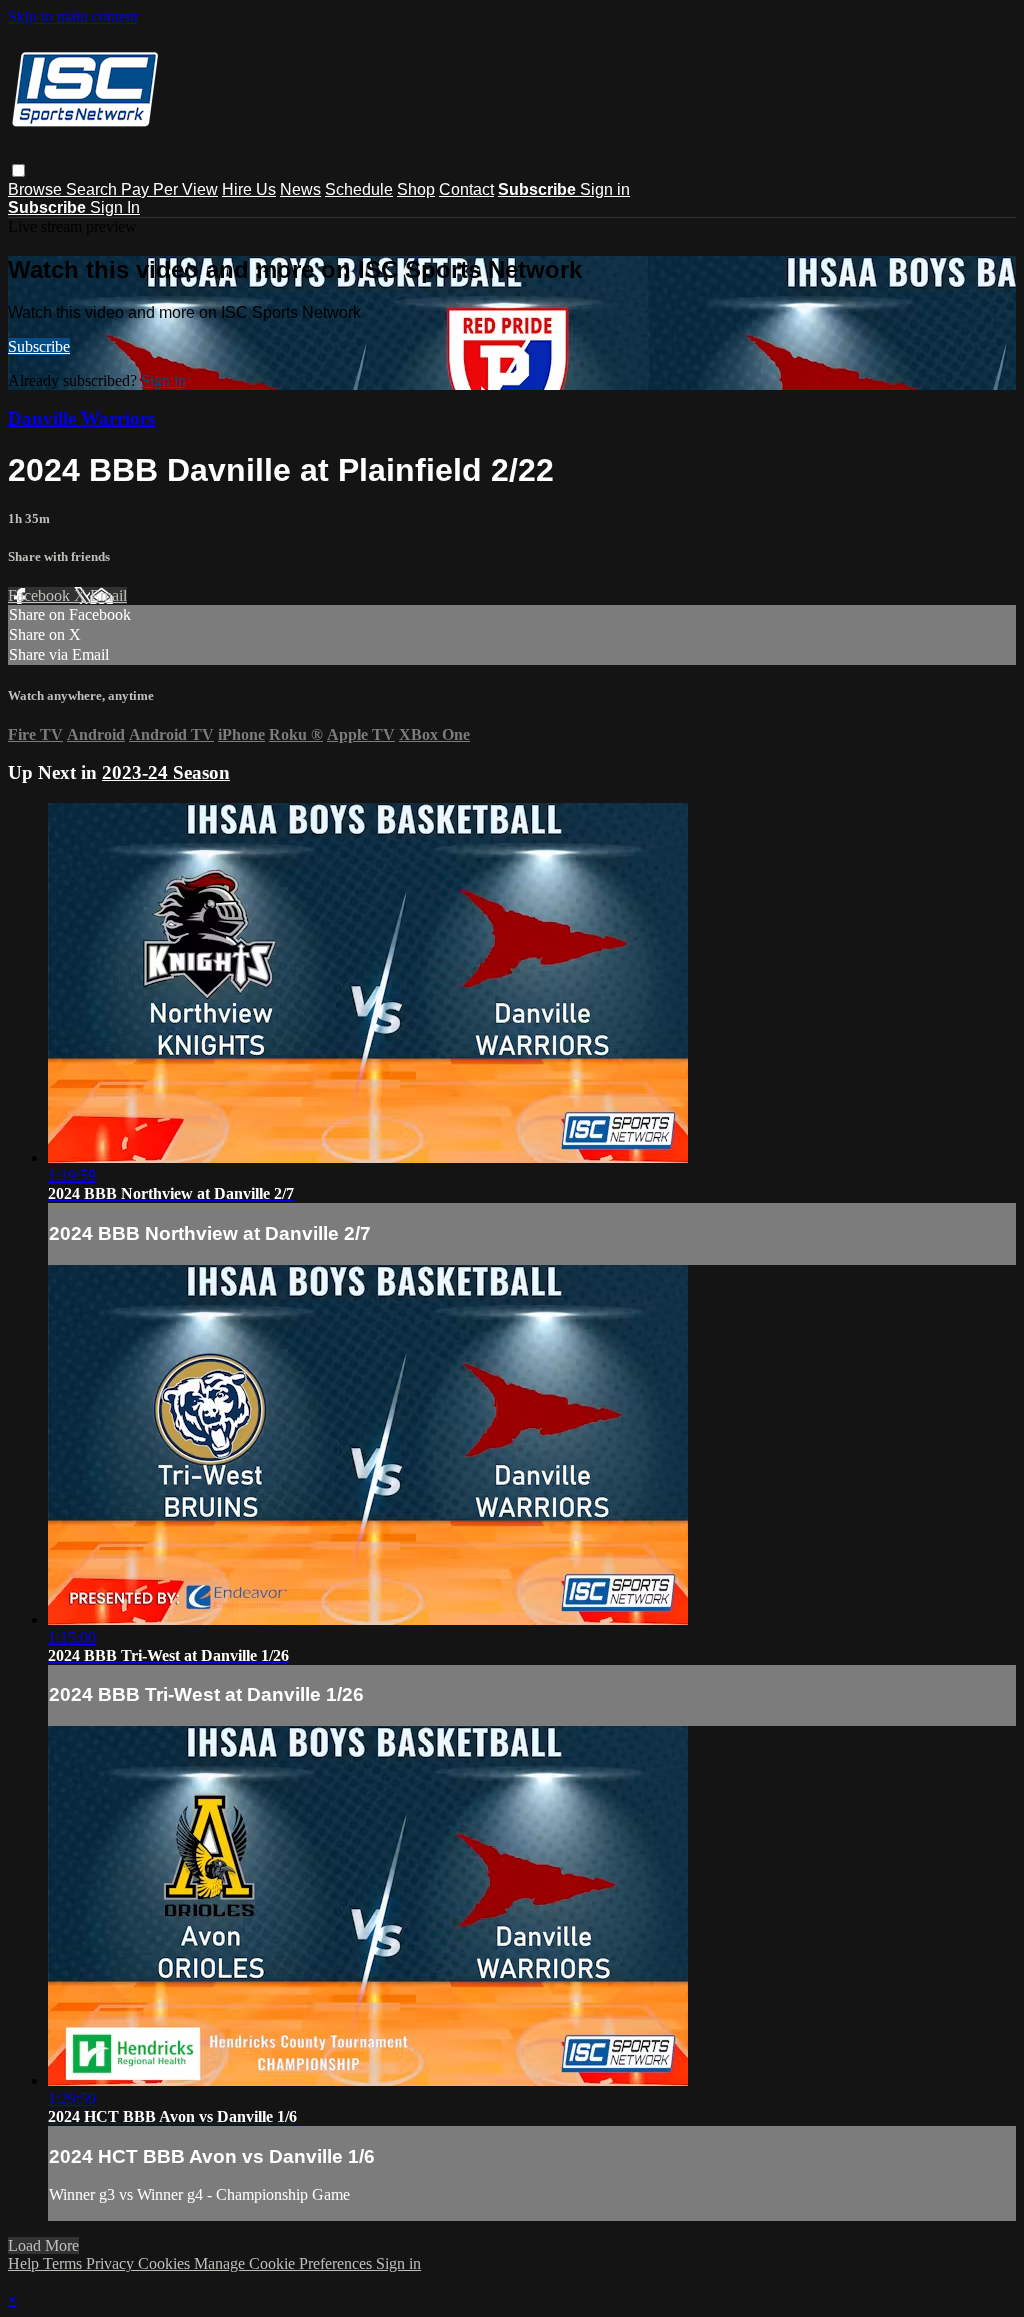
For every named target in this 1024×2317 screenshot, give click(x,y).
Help (25, 2263)
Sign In (115, 207)
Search (93, 189)
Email (108, 595)
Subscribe (39, 346)
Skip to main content (73, 16)
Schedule (359, 189)
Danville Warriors (81, 418)
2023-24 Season (166, 772)
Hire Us (249, 189)
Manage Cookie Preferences (285, 2263)
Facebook (41, 595)
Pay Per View (169, 189)
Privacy (112, 2263)
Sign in (605, 189)
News (300, 189)
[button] (18, 170)
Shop (416, 189)
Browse (37, 189)
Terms (64, 2263)
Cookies (166, 2263)
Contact (466, 189)
